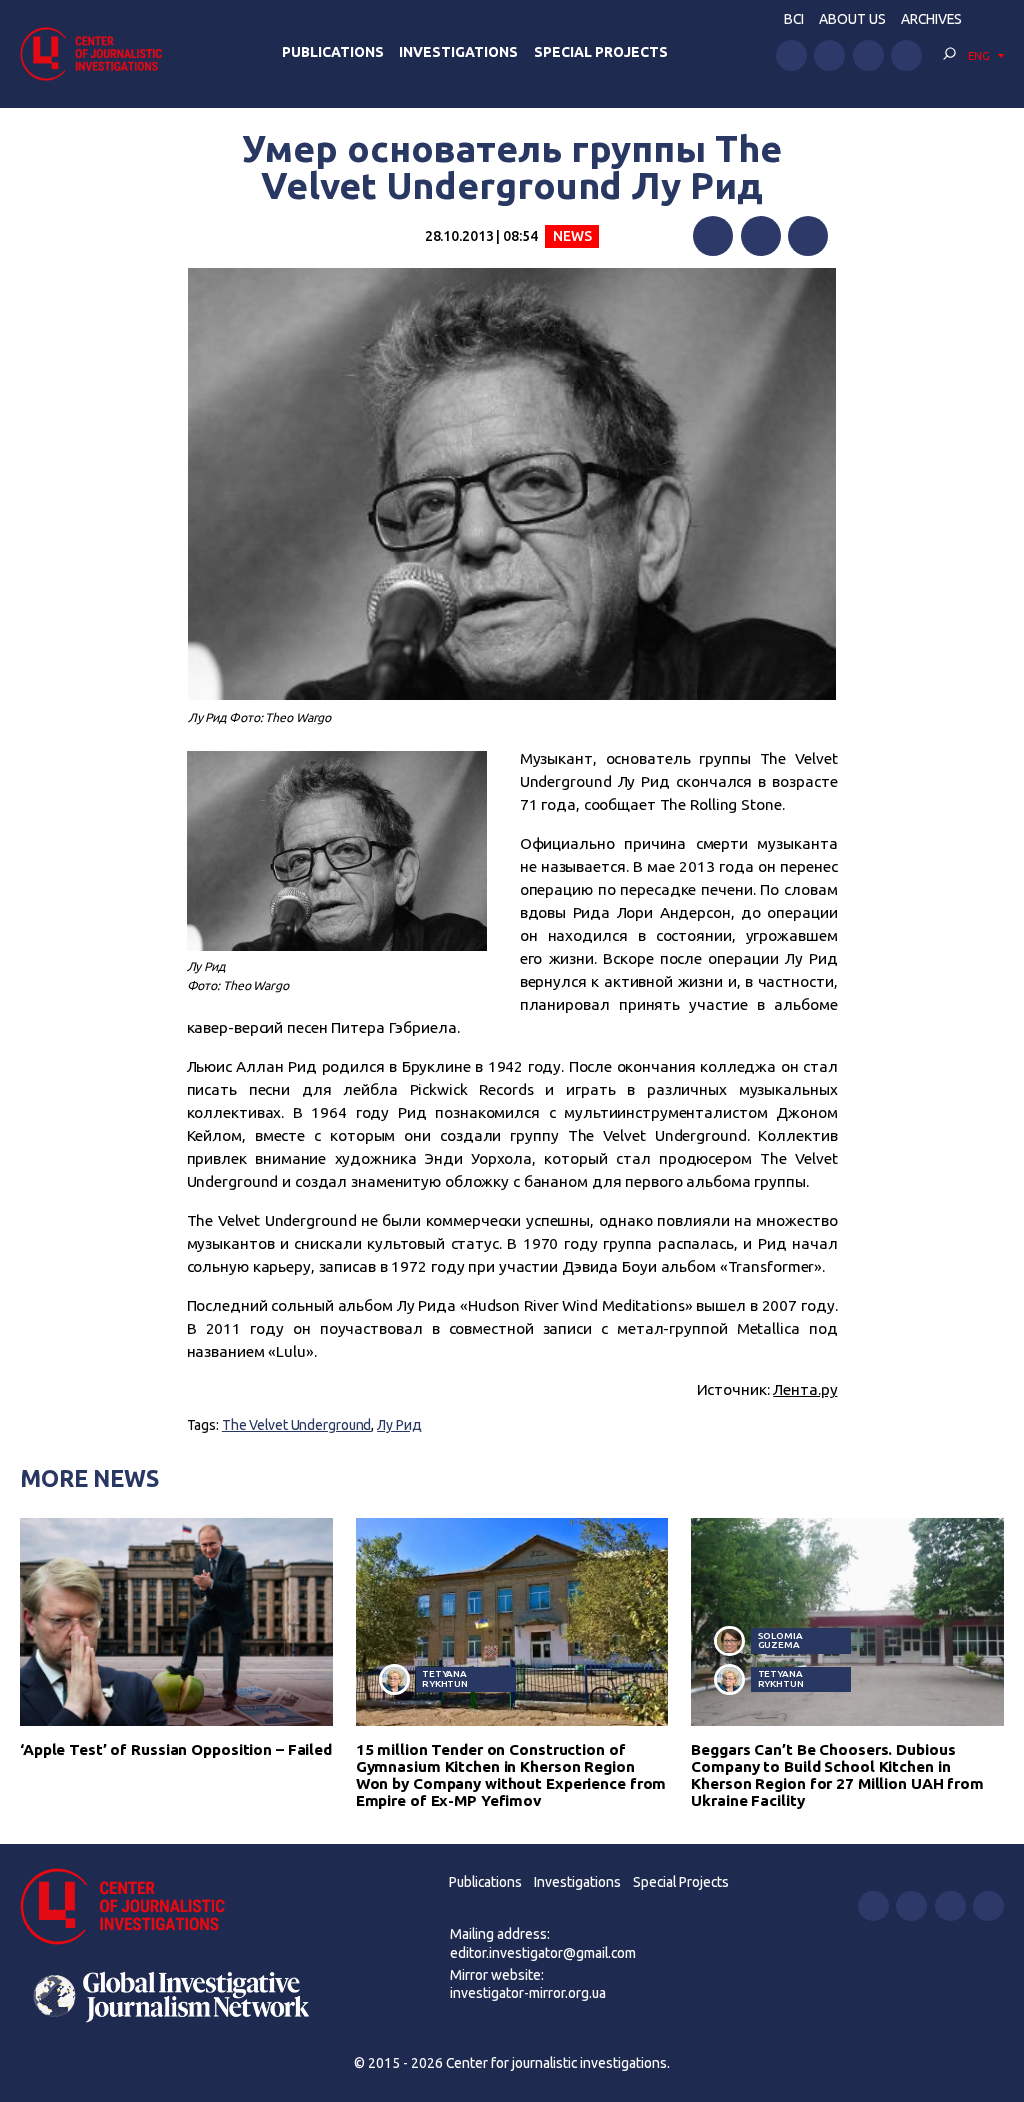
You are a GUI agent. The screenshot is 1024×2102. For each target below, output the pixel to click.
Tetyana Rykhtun (445, 1678)
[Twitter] (761, 236)
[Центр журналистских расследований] (97, 53)
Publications (333, 52)
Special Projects (601, 52)
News (572, 236)
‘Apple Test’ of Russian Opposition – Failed (176, 1749)
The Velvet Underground (296, 1425)
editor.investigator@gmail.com (543, 1953)
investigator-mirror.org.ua (528, 1993)
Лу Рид (399, 1425)
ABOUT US (852, 19)
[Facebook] (713, 236)
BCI (794, 19)
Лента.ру (805, 1389)
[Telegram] (808, 236)
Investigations (458, 52)
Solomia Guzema (780, 1640)
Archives (931, 19)
